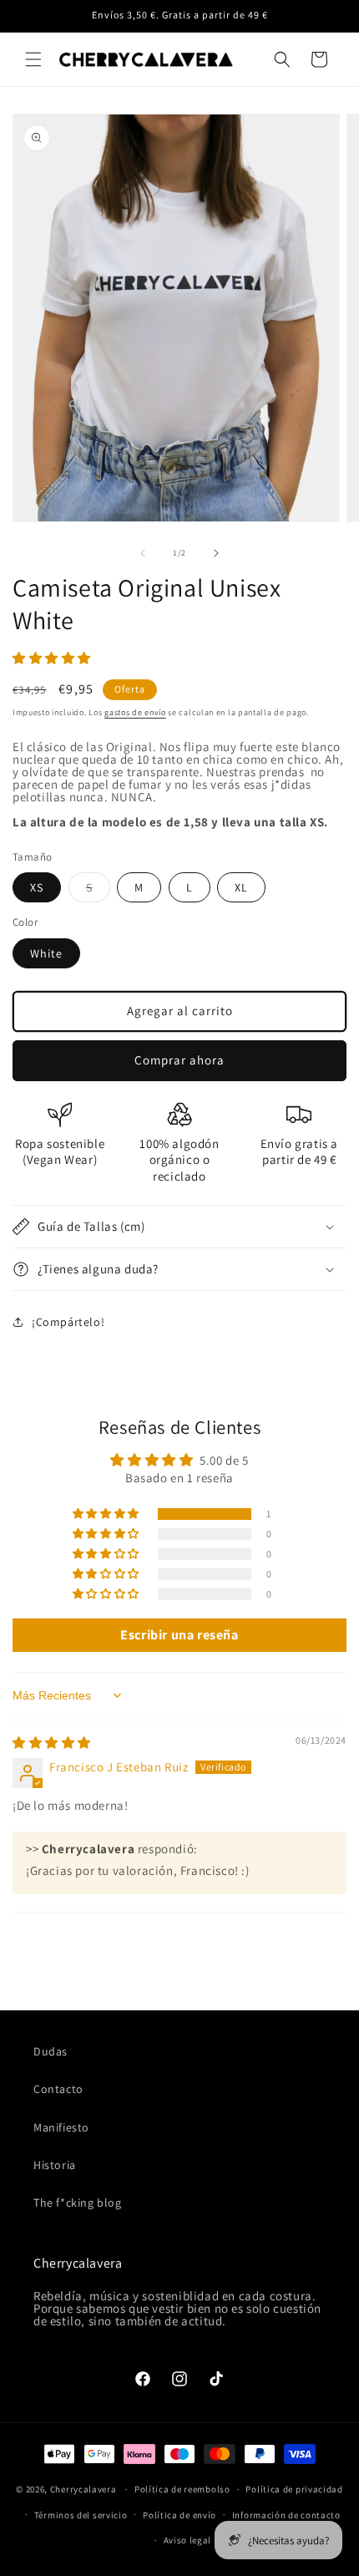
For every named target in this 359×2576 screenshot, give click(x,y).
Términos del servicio (81, 2515)
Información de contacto (286, 2515)
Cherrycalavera (83, 2489)
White (46, 953)
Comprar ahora (179, 1060)
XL (241, 887)
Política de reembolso (182, 2489)
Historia (55, 2165)
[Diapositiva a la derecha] (216, 553)
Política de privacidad (294, 2489)
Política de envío (179, 2515)
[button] (33, 59)
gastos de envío (135, 712)
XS (37, 887)
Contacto (58, 2089)
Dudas (51, 2051)
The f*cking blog (78, 2203)
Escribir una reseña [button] (179, 1635)
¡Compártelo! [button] (68, 1322)
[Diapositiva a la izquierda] (143, 553)
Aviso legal (188, 2540)
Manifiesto (61, 2127)
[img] (52, 1743)
